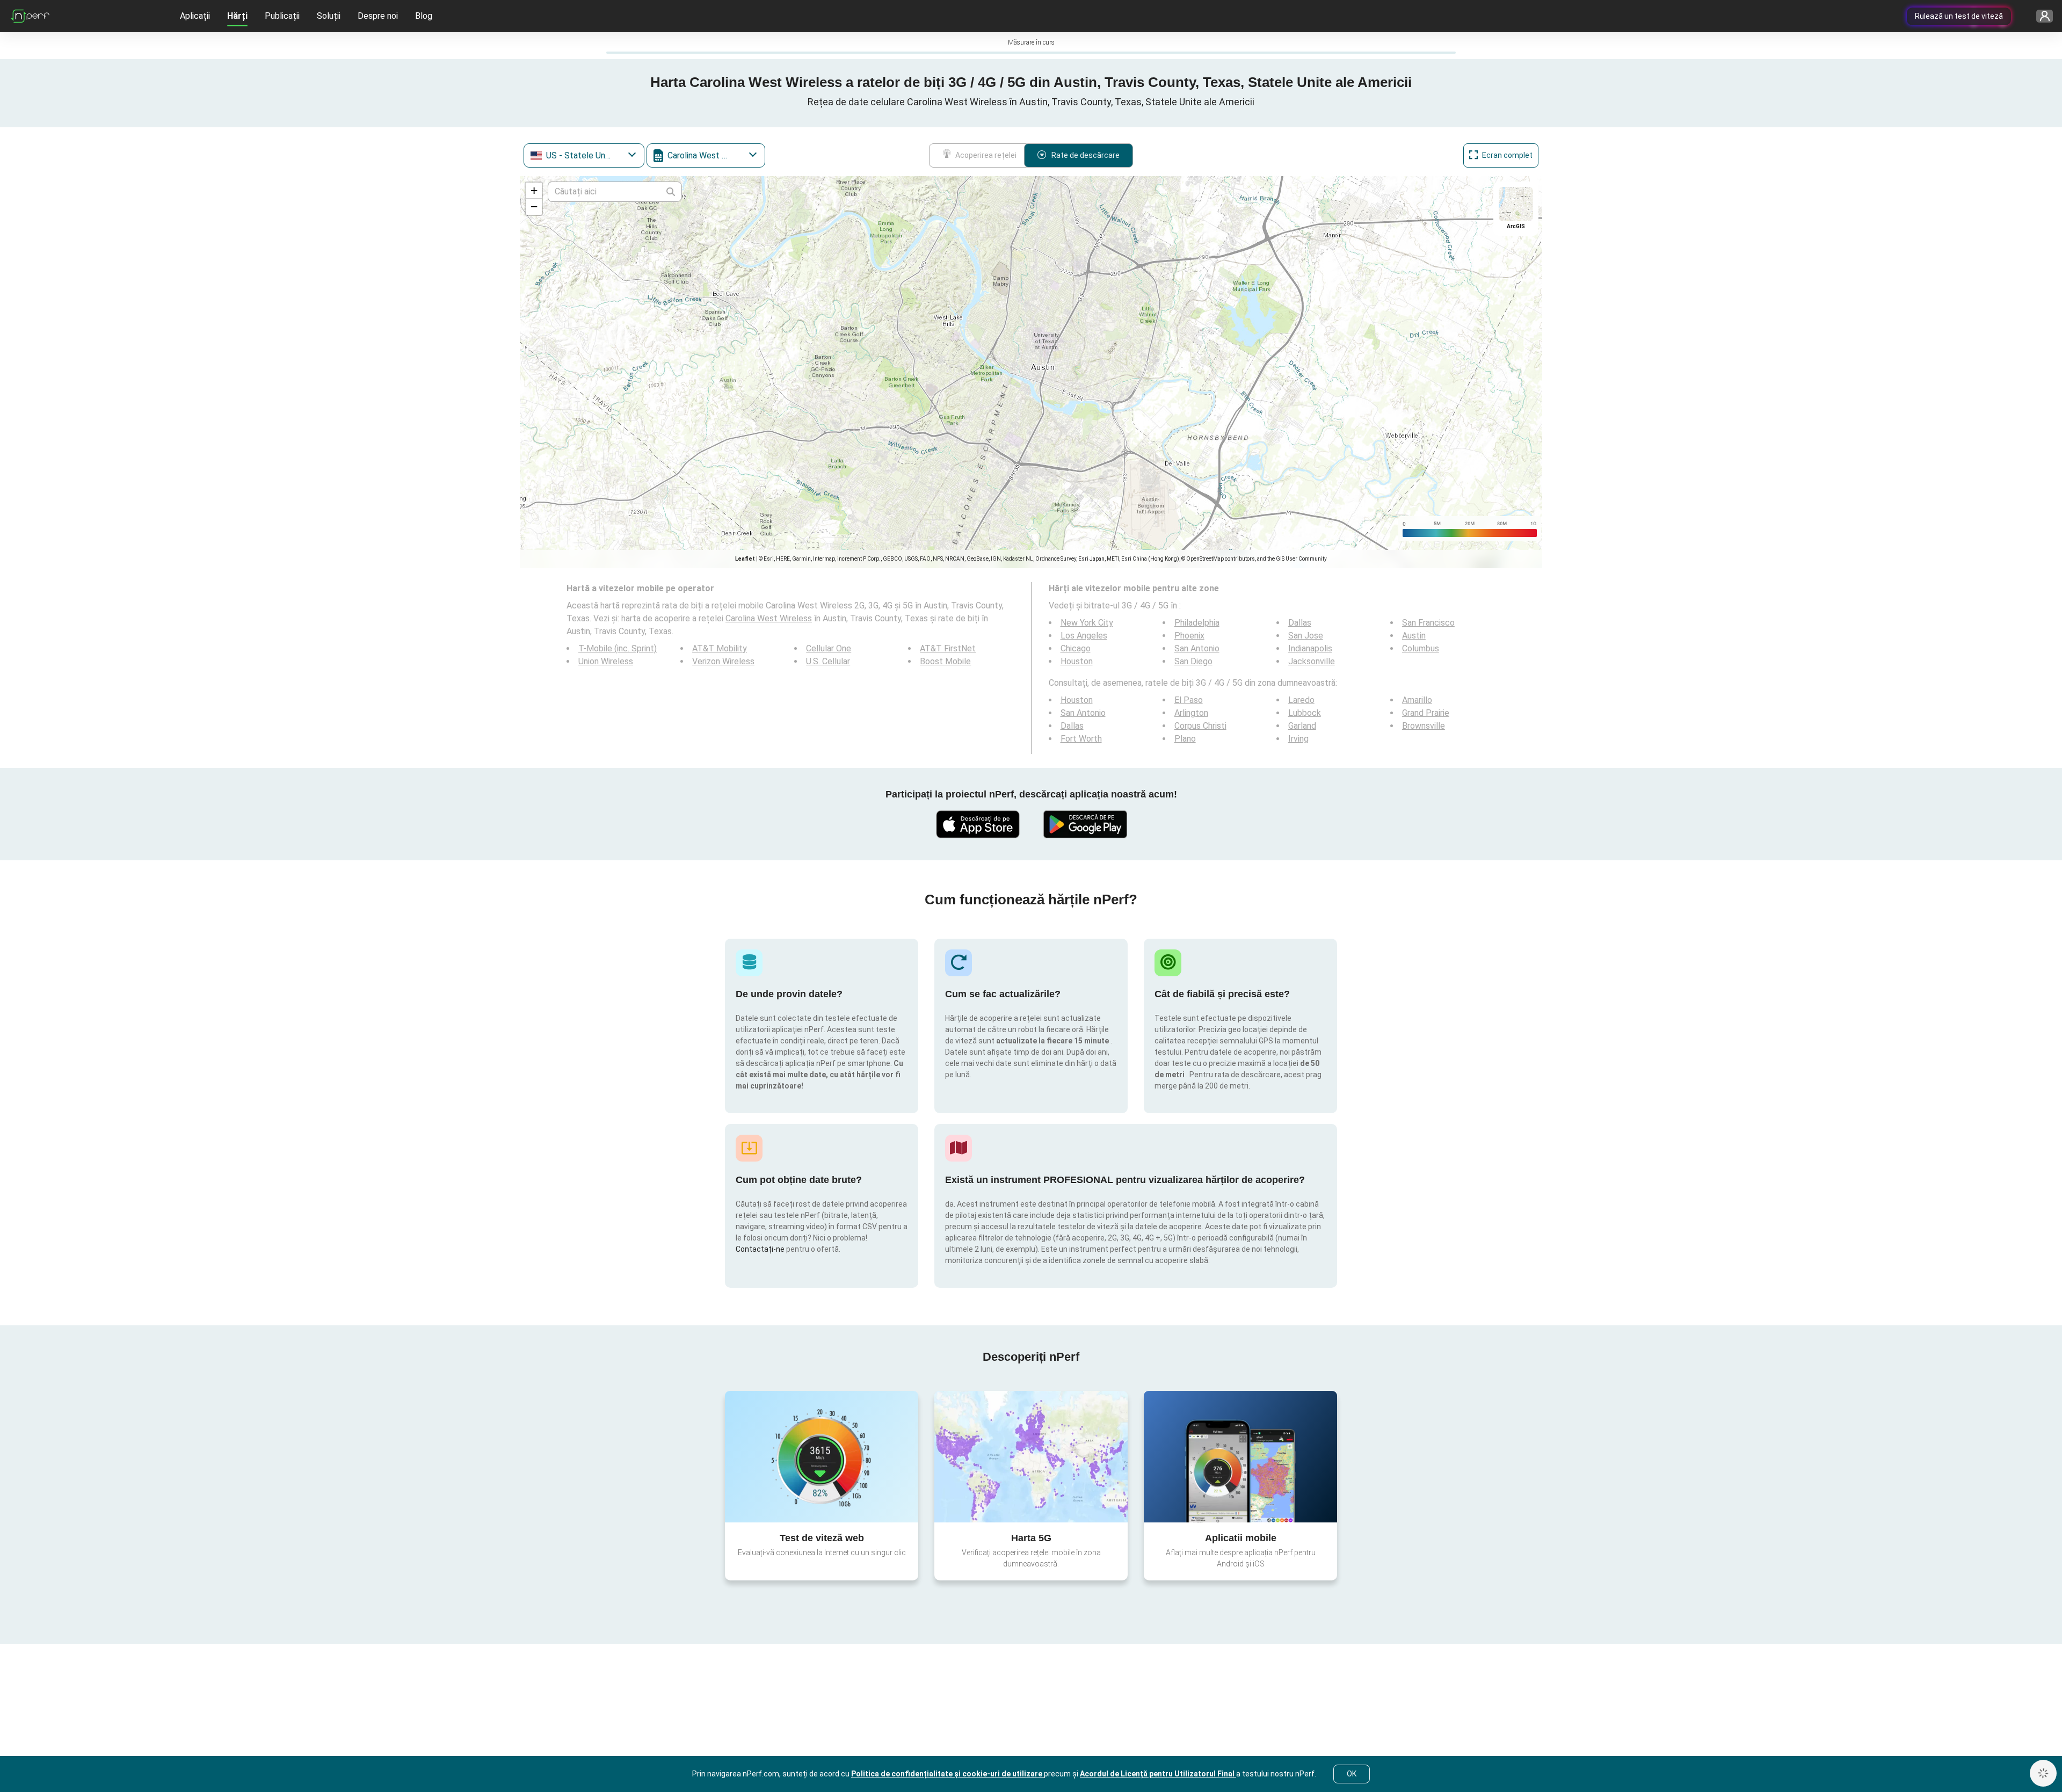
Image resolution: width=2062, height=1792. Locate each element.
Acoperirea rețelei (986, 155)
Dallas (1300, 623)
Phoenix (1189, 636)
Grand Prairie (1426, 713)
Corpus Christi (1200, 726)
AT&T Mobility (720, 648)
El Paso (1189, 700)
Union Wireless (606, 661)
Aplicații (195, 16)
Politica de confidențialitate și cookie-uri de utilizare (947, 1774)
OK (1352, 1774)
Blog (424, 16)
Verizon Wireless (723, 661)
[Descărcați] (977, 824)
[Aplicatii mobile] (1240, 1456)
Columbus (1421, 648)
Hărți (237, 16)
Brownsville (1424, 726)
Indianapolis (1310, 648)
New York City (1087, 623)
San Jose (1306, 636)
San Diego (1193, 661)
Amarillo (1417, 700)
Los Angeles (1084, 636)
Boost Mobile (945, 661)
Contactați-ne (761, 1249)
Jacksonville (1312, 661)
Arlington (1191, 713)
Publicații (282, 16)
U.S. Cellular (828, 661)
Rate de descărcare (1086, 155)
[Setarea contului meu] (2041, 16)
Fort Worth (1081, 739)
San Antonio (1197, 648)
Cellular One (829, 648)
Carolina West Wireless (769, 618)
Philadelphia (1197, 623)
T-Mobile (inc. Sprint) (618, 648)
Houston (1077, 661)
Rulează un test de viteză (1959, 16)
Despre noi (378, 16)
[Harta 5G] (1031, 1457)
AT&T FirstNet (948, 648)
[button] (534, 191)
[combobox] (584, 155)
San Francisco (1428, 623)
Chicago (1076, 648)
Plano (1185, 739)
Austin (1414, 636)
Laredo (1301, 700)
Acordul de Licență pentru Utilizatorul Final (1158, 1774)
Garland (1302, 726)
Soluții (329, 16)
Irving (1298, 739)
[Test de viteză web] (822, 1456)
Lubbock (1305, 713)
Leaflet (745, 559)
